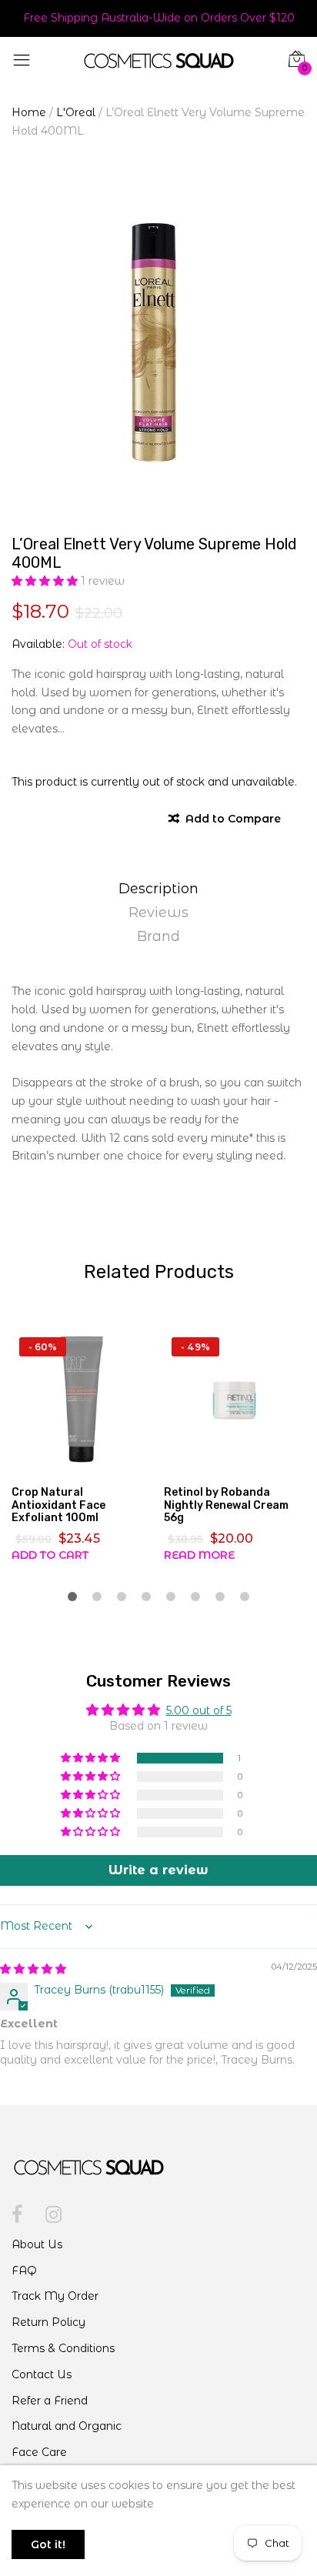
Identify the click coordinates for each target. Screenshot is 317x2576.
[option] (158, 342)
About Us (37, 2244)
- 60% (43, 1347)
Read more (199, 1555)
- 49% (195, 1347)
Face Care (39, 2452)
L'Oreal (76, 112)
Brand (158, 936)
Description (158, 889)
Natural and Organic (67, 2426)
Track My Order (55, 2296)
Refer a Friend (50, 2401)
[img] (33, 1969)
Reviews (158, 913)
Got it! (48, 2544)
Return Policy (48, 2322)
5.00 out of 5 (199, 1710)
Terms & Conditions (63, 2348)
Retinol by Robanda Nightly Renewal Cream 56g (226, 1505)
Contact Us (42, 2374)
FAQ (24, 2271)
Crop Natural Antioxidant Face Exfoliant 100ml (58, 1505)
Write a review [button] (158, 1870)
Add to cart (50, 1555)
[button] (46, 581)
